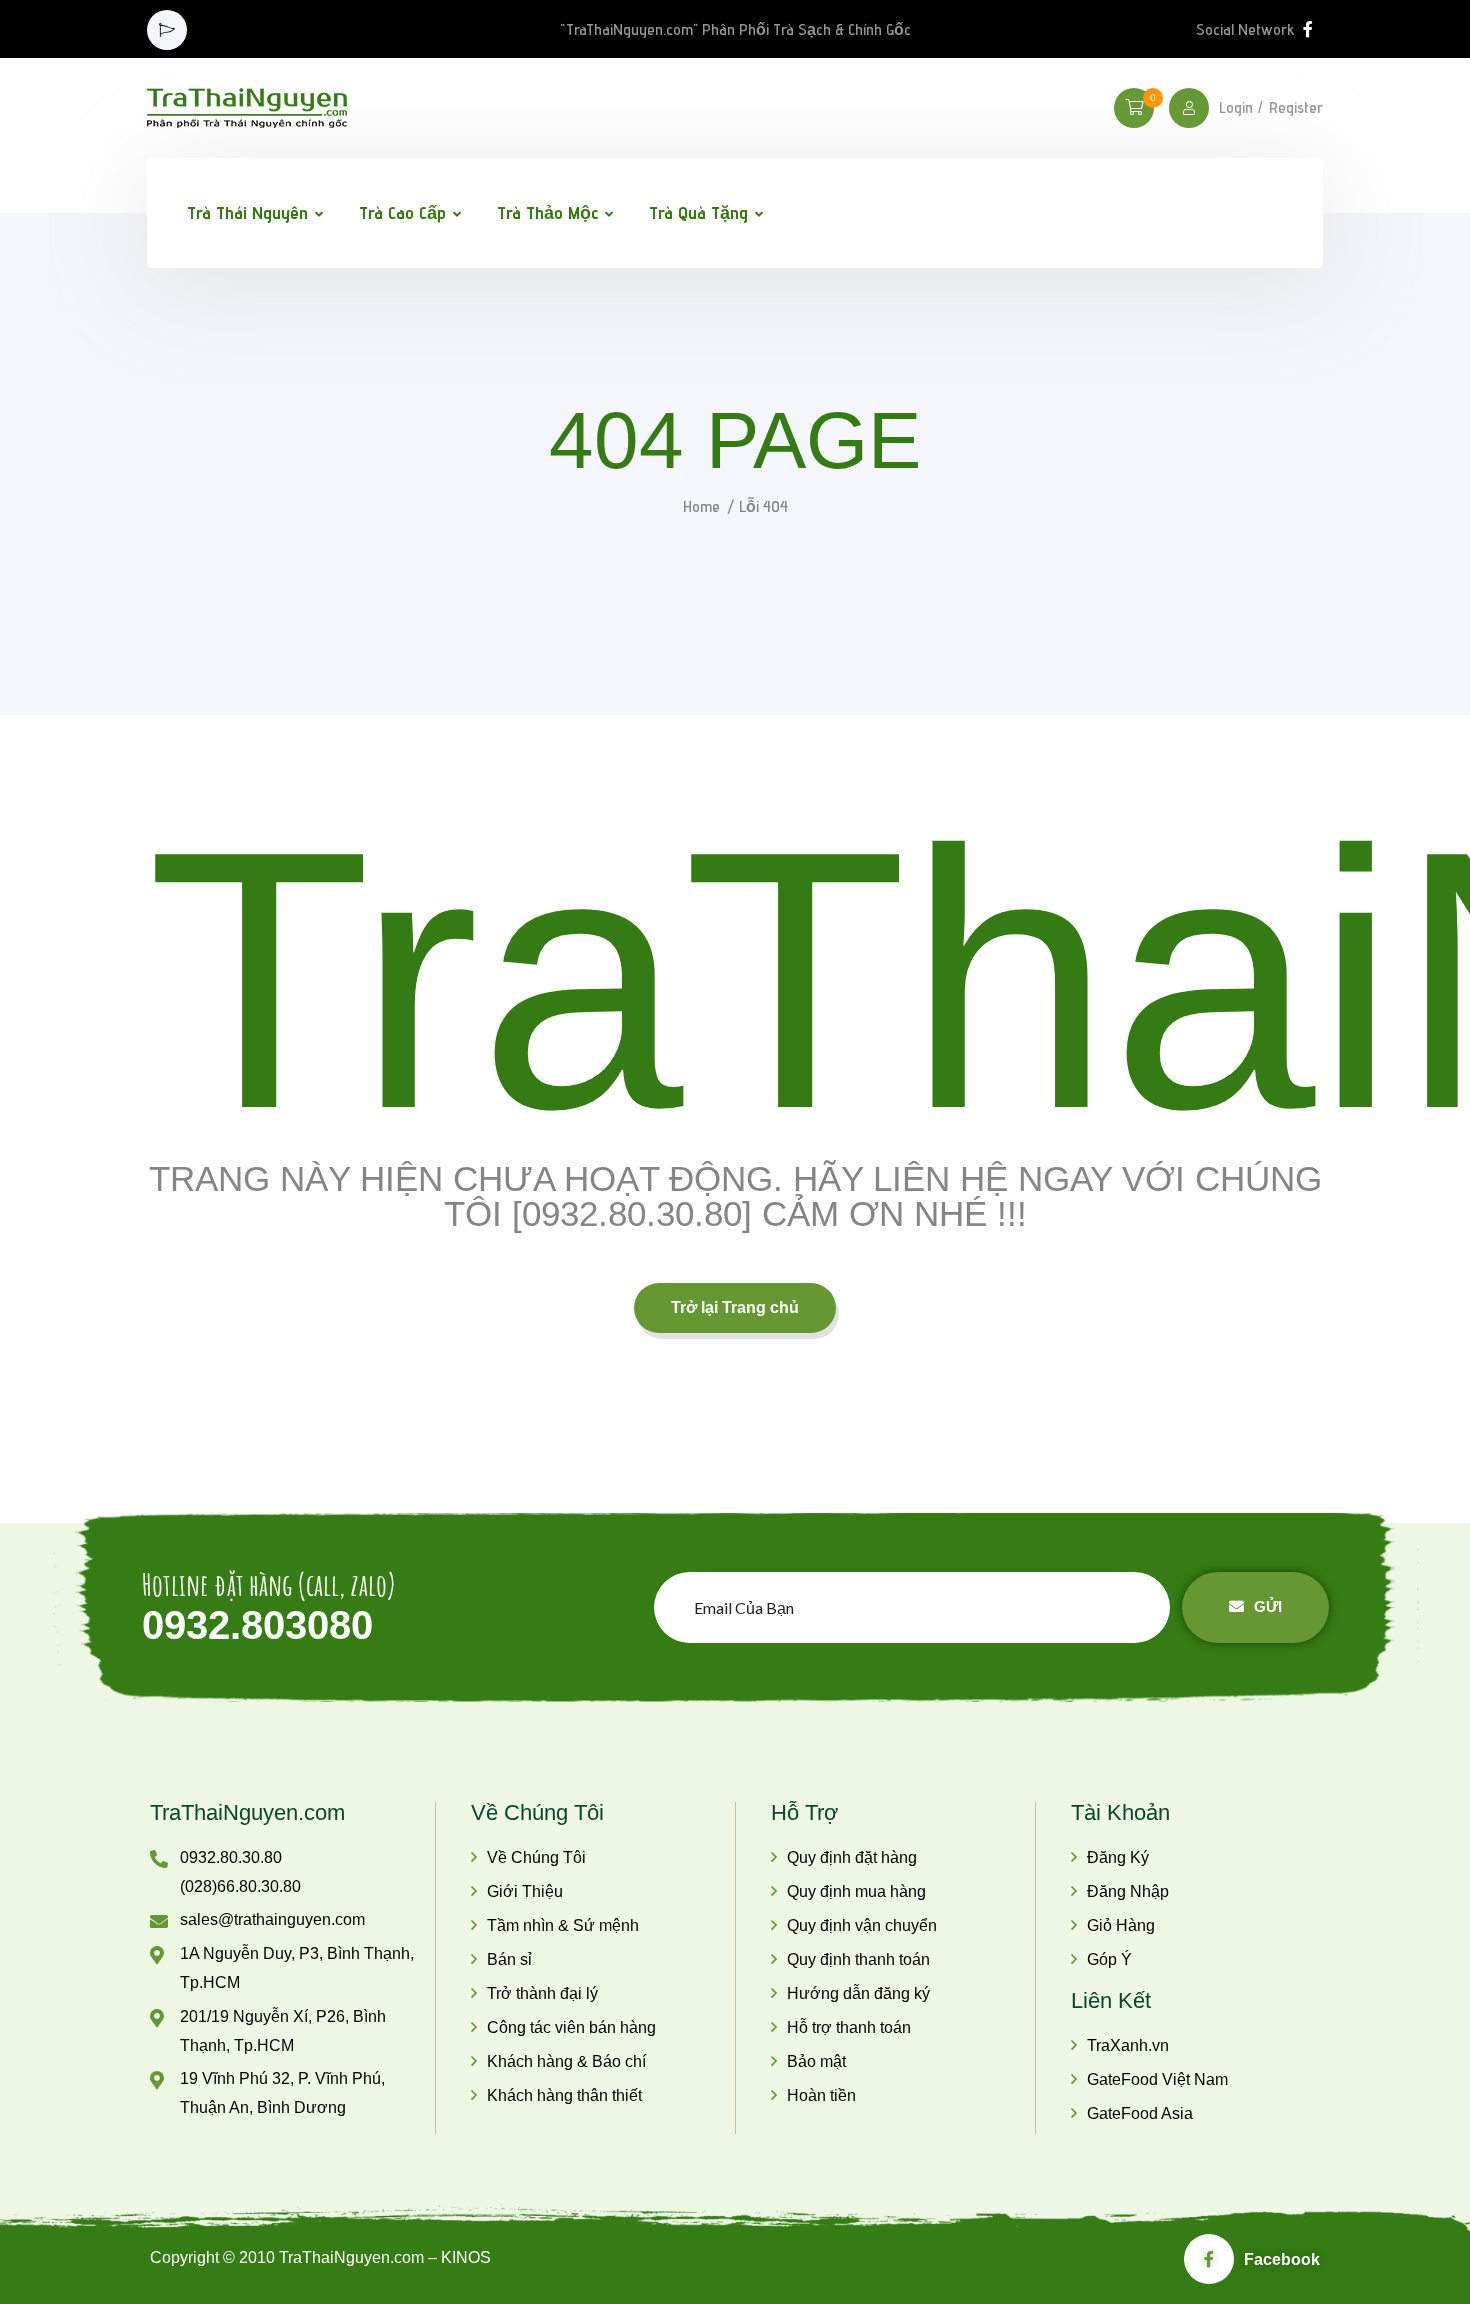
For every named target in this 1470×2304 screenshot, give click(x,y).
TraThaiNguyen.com (247, 1812)
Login (1236, 108)
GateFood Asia (1140, 2113)
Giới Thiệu (525, 1891)
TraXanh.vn (1128, 2045)
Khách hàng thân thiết (564, 2095)
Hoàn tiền (821, 2095)
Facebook (1282, 2259)
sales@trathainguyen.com (272, 1919)
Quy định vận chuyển (862, 1925)
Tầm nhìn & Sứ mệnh (563, 1925)
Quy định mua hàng (856, 1891)
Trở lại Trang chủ (735, 1307)
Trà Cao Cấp (402, 212)
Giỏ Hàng (1121, 1925)
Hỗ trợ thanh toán (849, 2027)
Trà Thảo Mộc (547, 212)
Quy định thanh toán (858, 1959)
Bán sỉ (509, 1959)
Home (701, 506)
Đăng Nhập (1128, 1891)
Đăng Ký (1118, 1857)
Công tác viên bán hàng (571, 2027)
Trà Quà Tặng (698, 212)
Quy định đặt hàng (852, 1857)
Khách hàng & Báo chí (566, 2061)
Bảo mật (816, 2061)
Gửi (1268, 1606)
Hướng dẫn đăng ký (858, 1993)
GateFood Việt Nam (1157, 2079)
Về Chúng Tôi (536, 1857)
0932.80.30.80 (231, 1857)
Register (1296, 108)
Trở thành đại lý (542, 1993)
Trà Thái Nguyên (247, 212)
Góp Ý (1109, 1959)
